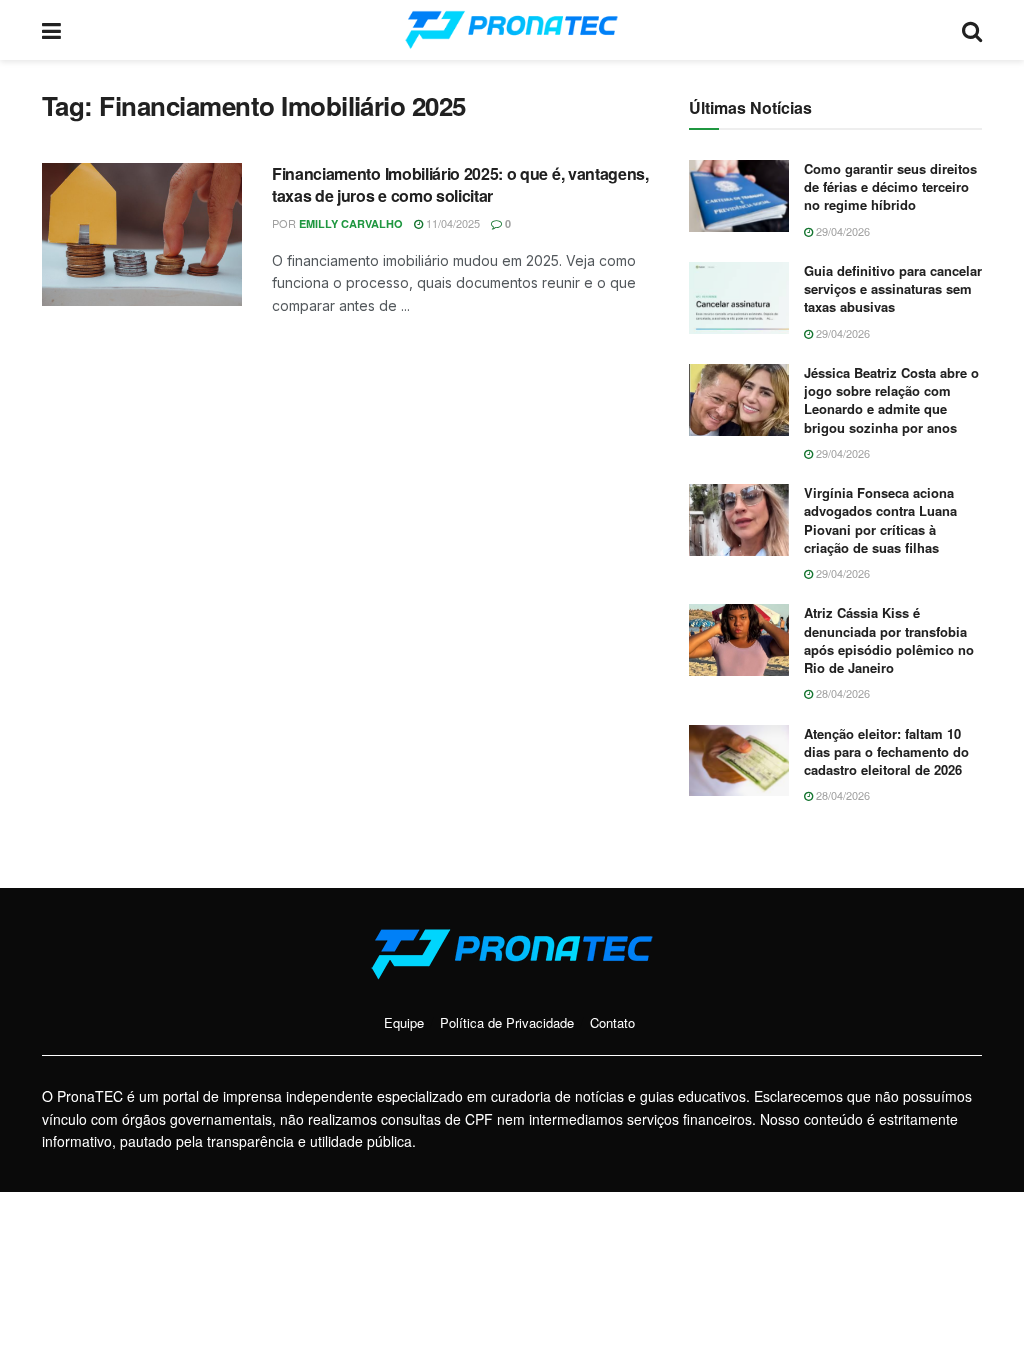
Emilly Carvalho (351, 223)
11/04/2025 (451, 223)
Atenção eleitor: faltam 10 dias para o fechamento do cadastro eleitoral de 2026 (886, 751)
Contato (612, 1022)
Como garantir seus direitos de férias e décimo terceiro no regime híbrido (890, 186)
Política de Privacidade (507, 1022)
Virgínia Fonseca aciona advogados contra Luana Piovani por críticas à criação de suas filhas (880, 520)
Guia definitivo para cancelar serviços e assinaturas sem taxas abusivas (893, 288)
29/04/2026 (841, 231)
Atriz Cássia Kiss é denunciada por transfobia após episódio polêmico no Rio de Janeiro (889, 640)
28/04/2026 (841, 693)
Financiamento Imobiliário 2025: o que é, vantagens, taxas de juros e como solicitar (460, 184)
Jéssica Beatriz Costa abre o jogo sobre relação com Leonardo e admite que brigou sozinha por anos (891, 400)
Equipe (404, 1022)
